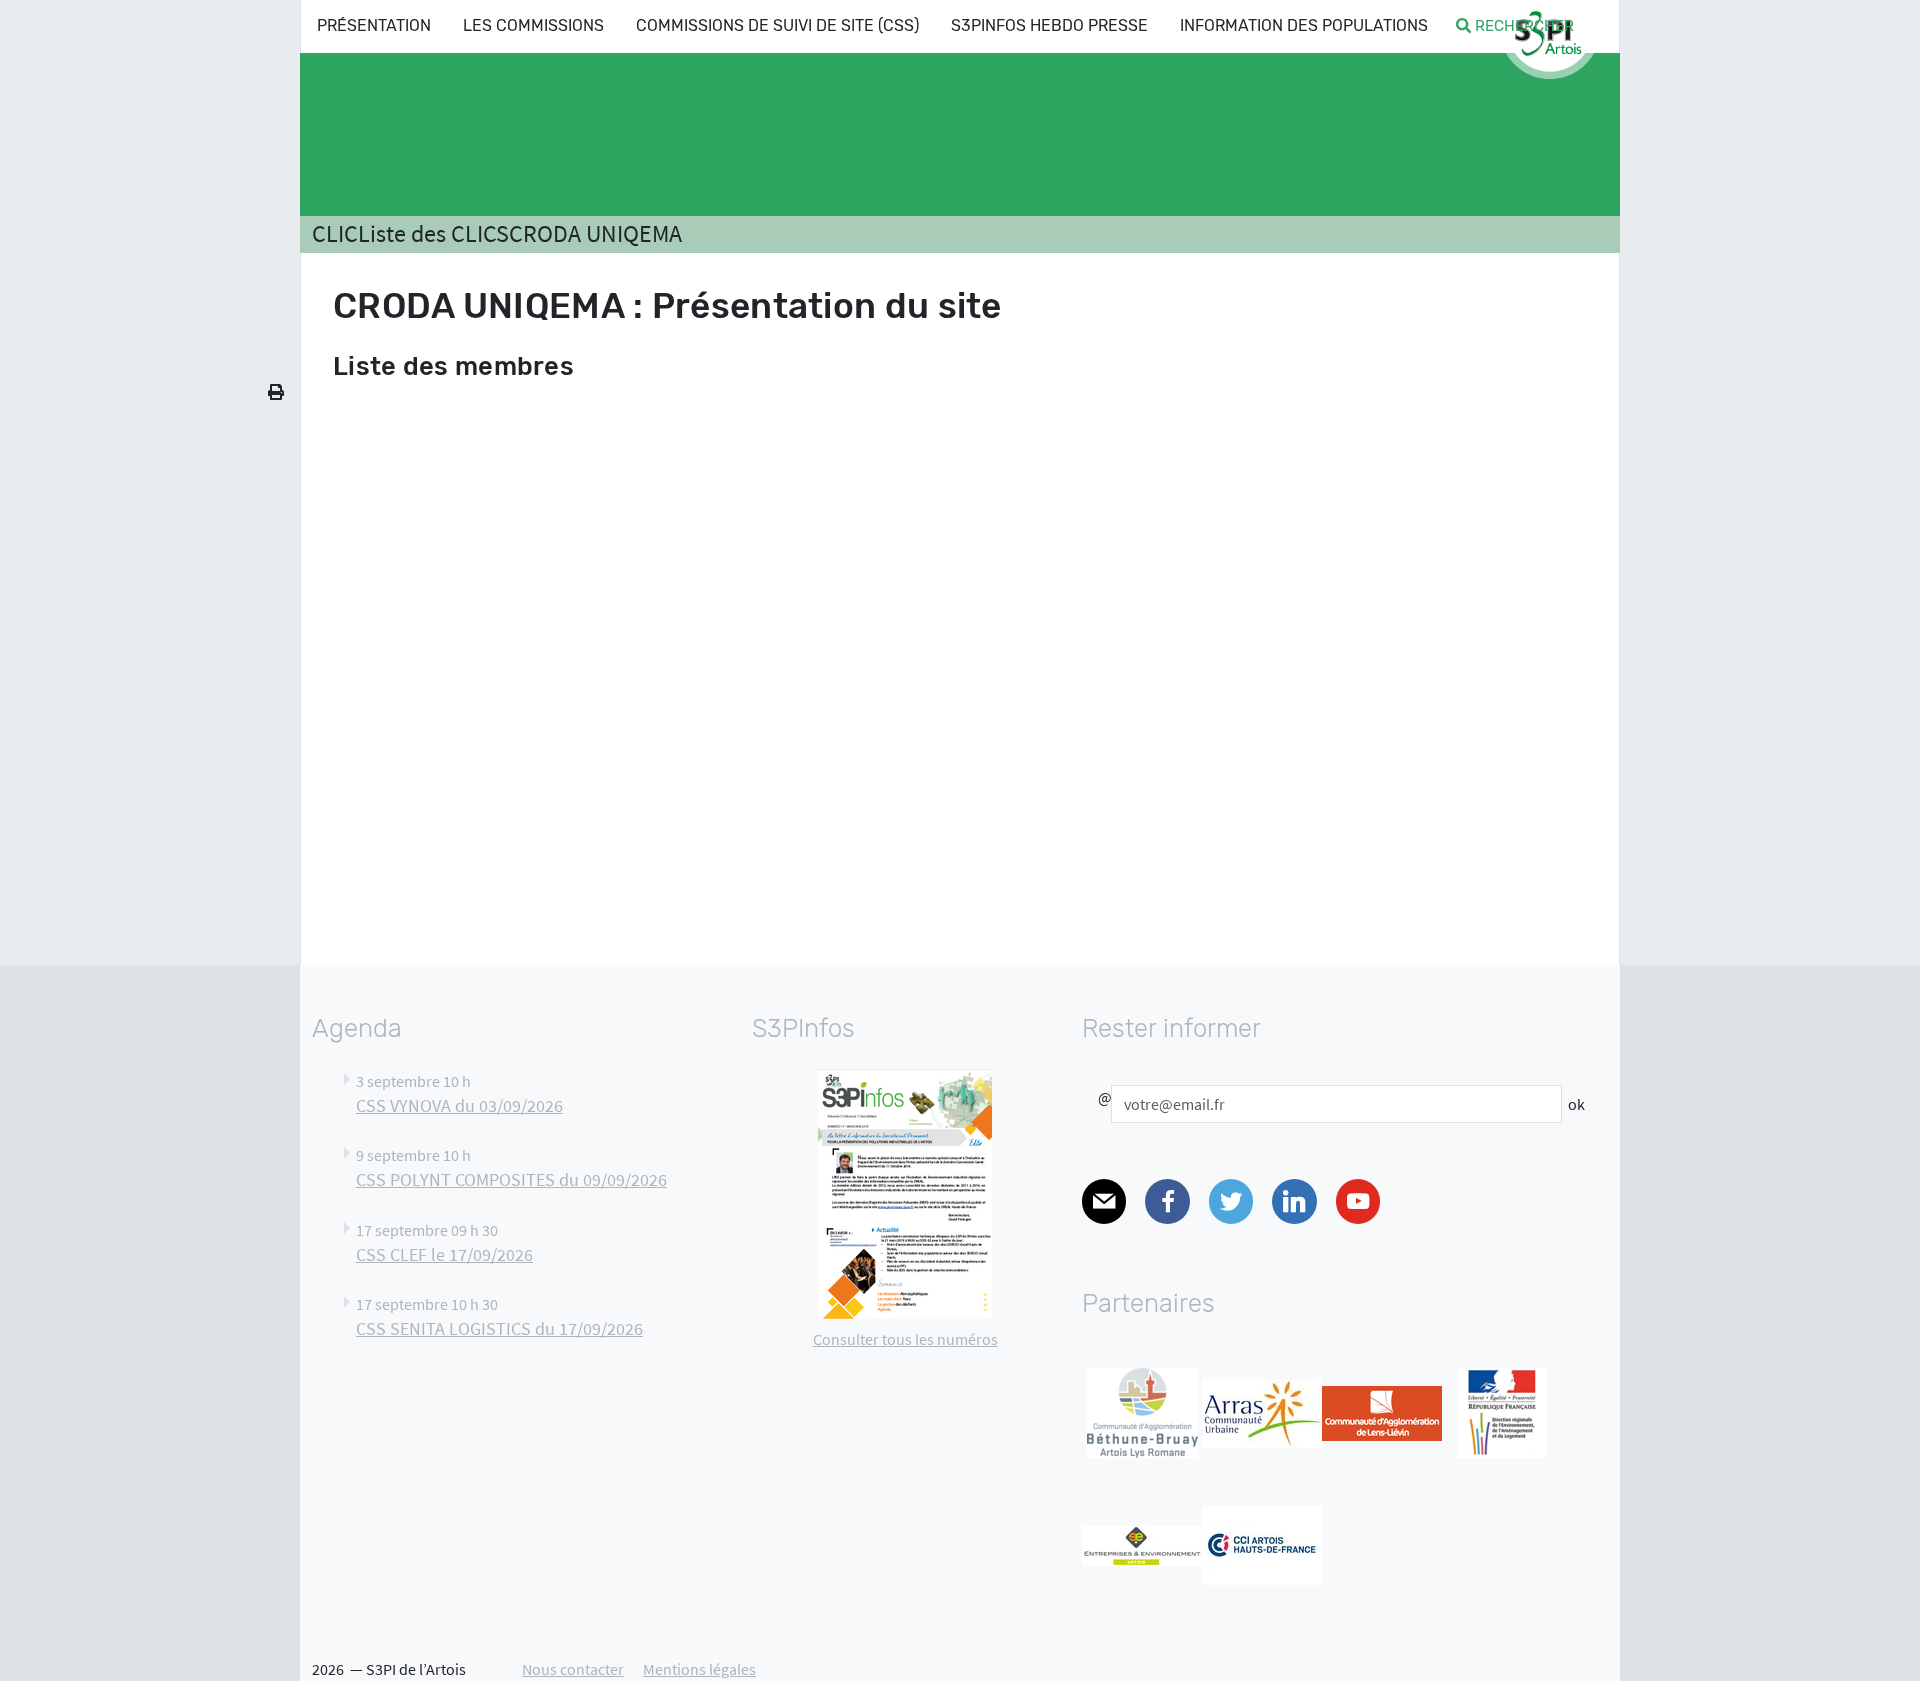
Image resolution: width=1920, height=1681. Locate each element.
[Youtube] (1358, 1201)
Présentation (374, 25)
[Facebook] (1167, 1201)
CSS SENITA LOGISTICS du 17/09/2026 (499, 1329)
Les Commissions (533, 25)
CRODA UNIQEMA (595, 233)
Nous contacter (573, 1669)
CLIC (335, 233)
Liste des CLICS (433, 233)
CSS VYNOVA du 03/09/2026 (459, 1106)
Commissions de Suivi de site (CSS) (777, 25)
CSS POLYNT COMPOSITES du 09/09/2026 (511, 1180)
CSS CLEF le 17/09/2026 (444, 1255)
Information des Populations (1304, 25)
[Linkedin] (1294, 1201)
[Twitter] (1231, 1201)
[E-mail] (1104, 1201)
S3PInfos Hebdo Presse (1049, 25)
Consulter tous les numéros (905, 1339)
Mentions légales (699, 1669)
